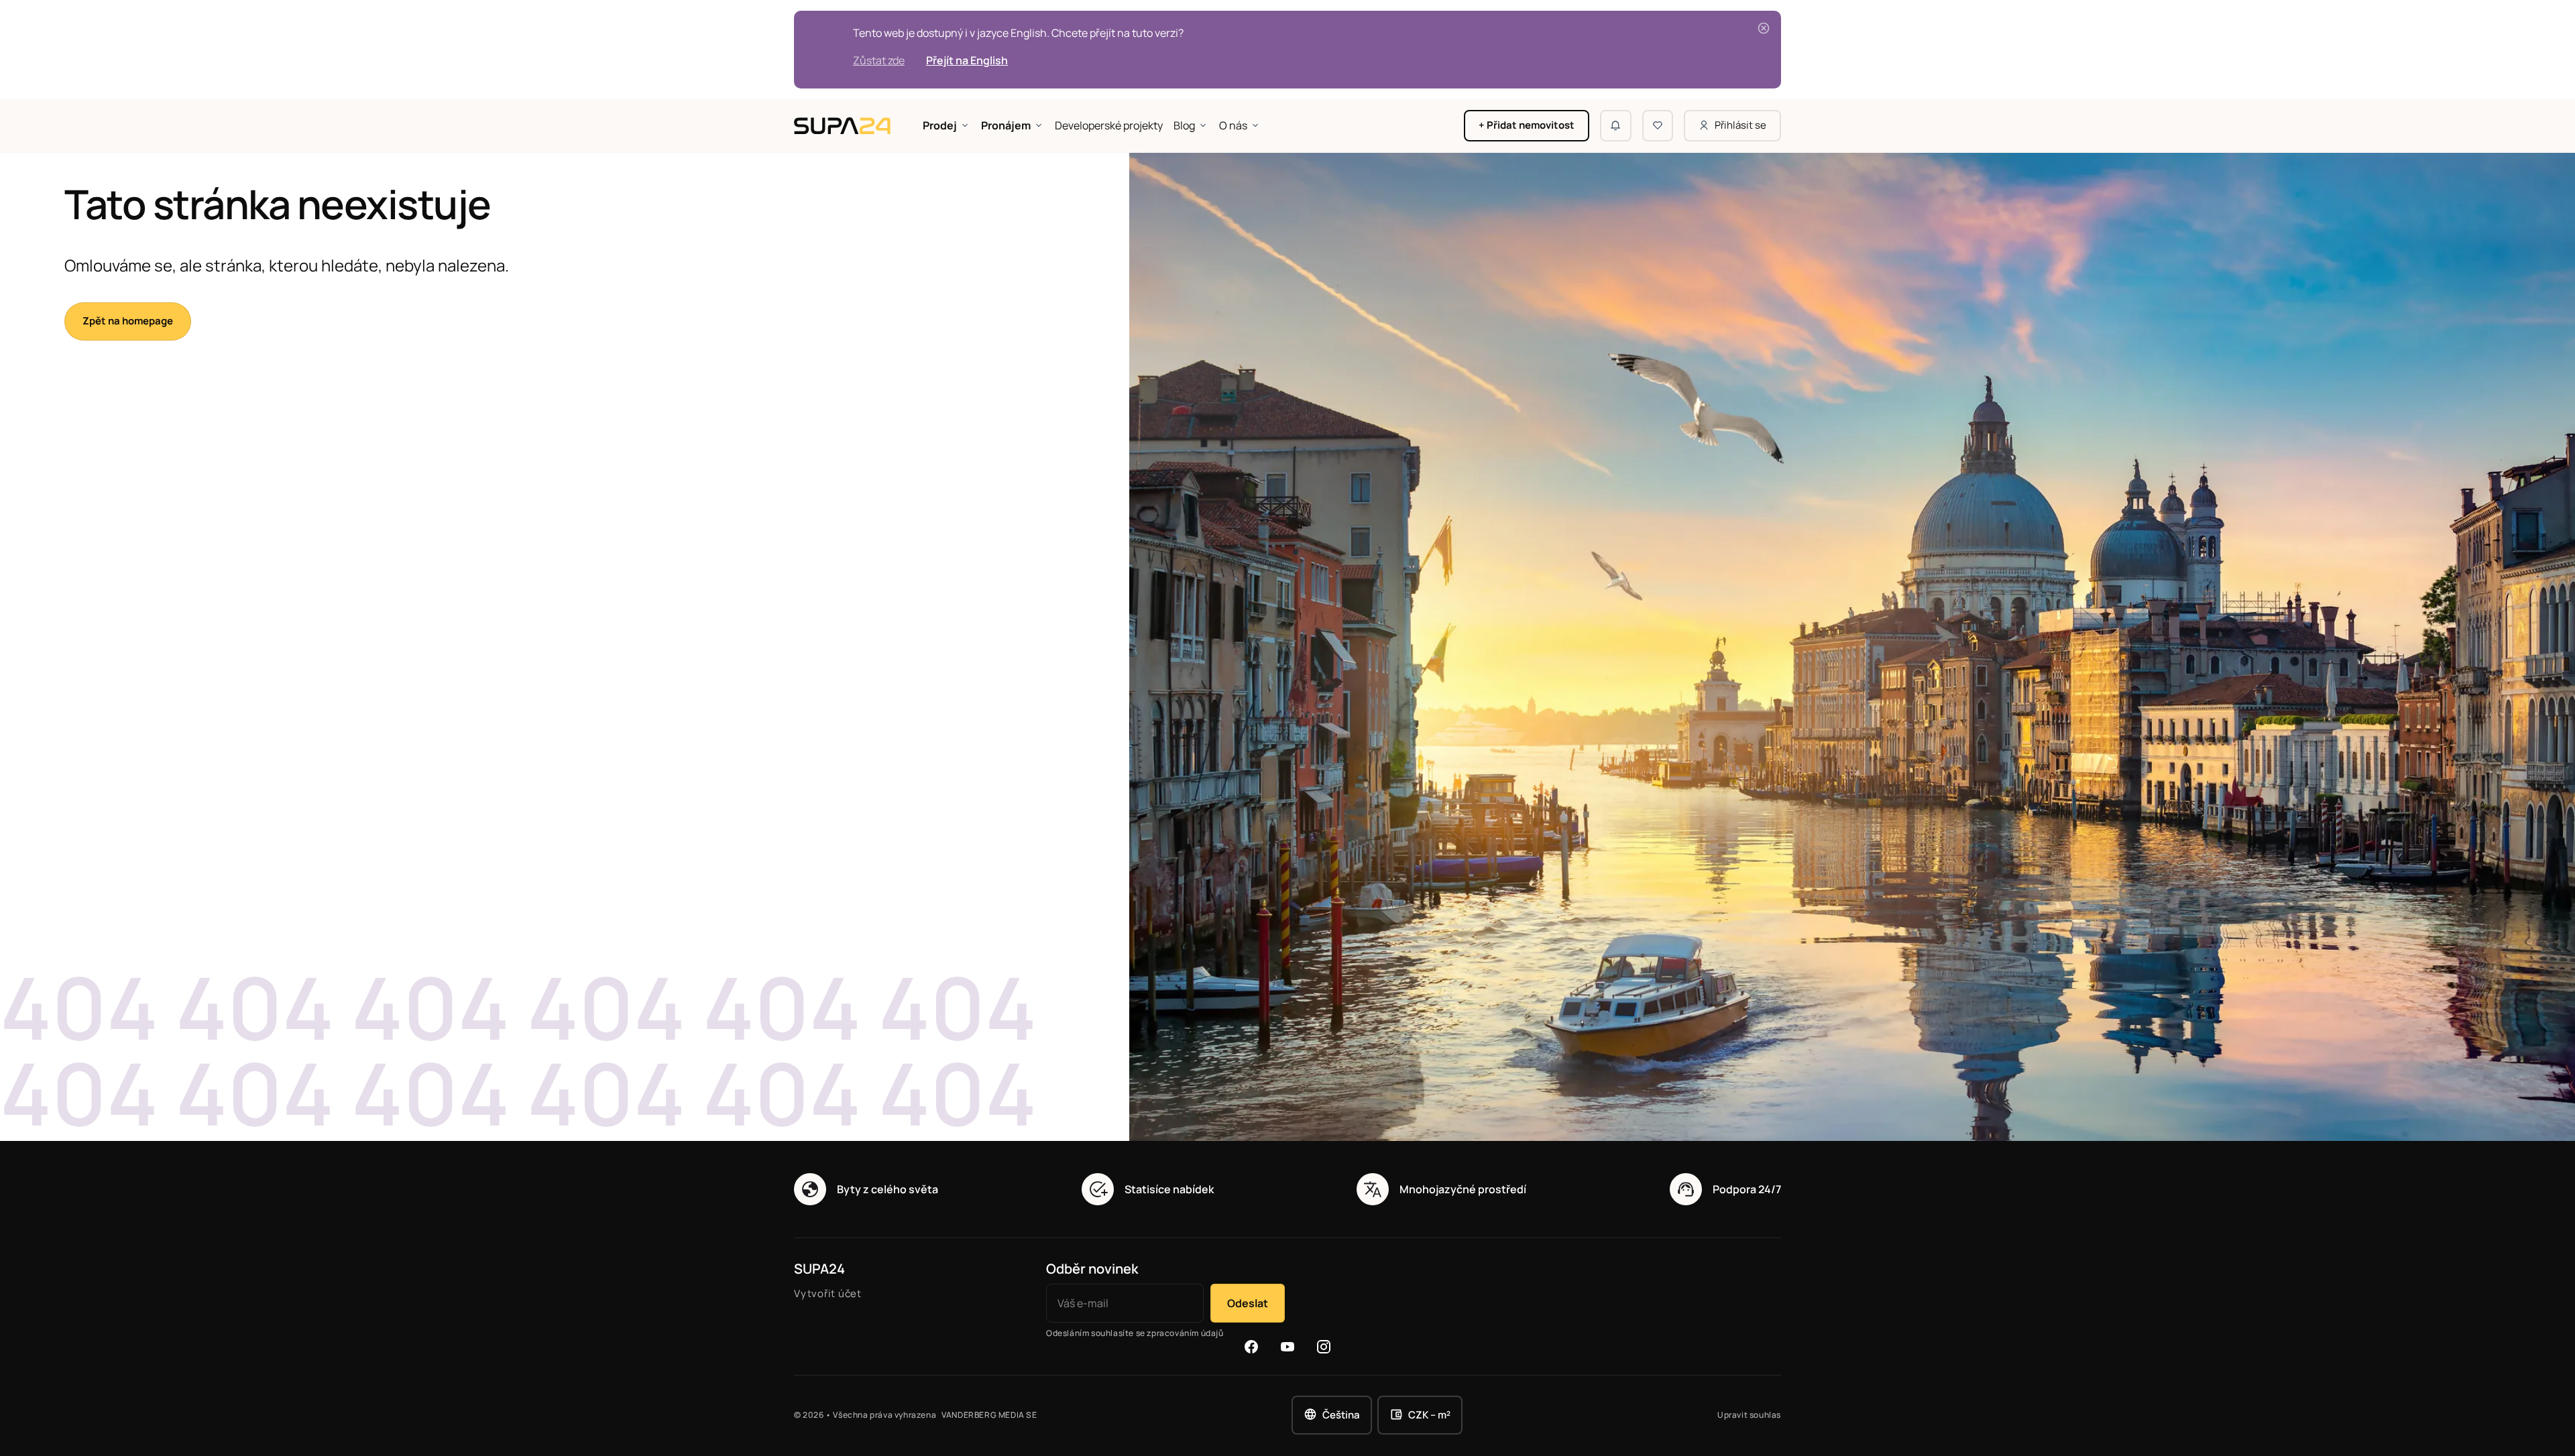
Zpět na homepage (128, 321)
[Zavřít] (1764, 28)
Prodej (940, 125)
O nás (1233, 125)
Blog (1184, 125)
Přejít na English (967, 60)
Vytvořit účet (828, 1293)
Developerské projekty (1109, 125)
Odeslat (1248, 1303)
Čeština (1341, 1415)
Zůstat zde (879, 60)
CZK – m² (1429, 1415)
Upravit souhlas (1749, 1415)
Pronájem (1006, 125)
